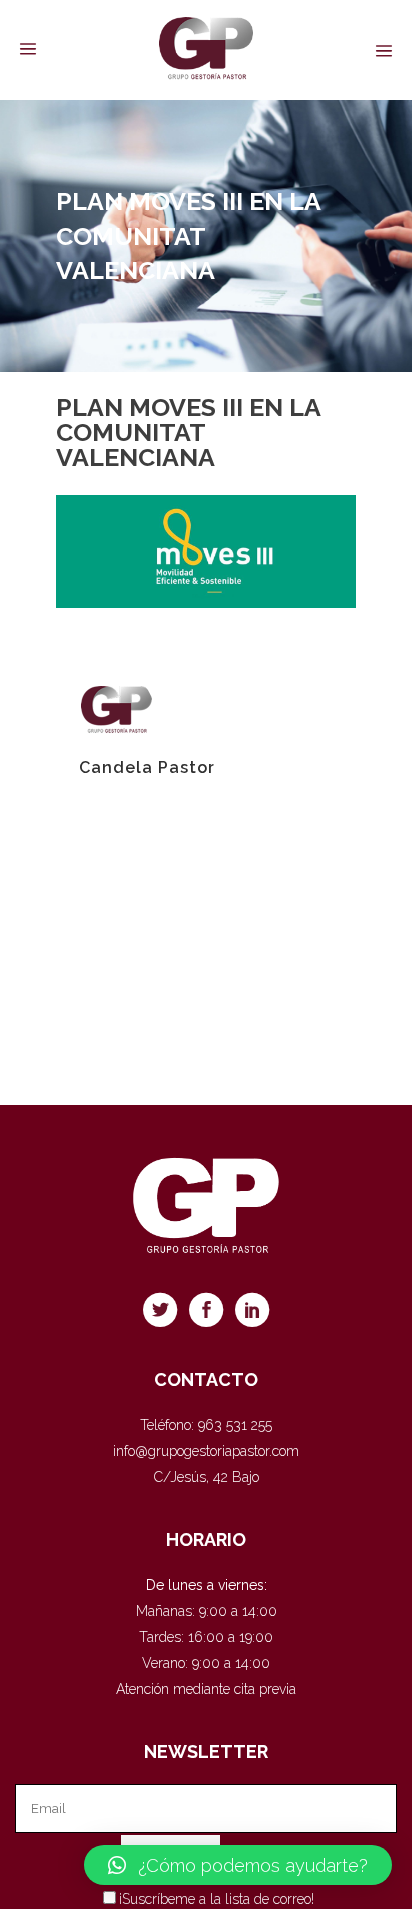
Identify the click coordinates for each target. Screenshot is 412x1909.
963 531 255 (235, 1425)
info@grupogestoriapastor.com (206, 1451)
